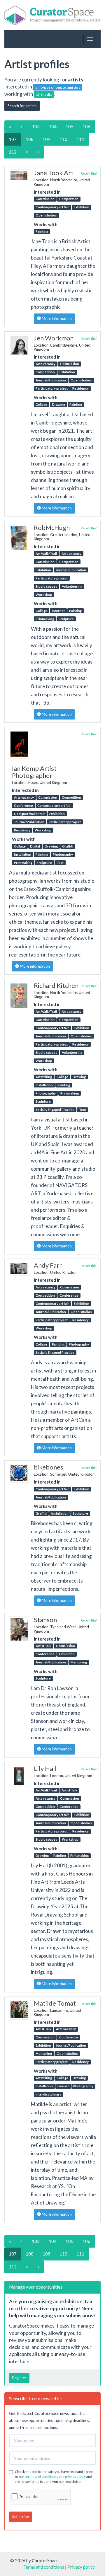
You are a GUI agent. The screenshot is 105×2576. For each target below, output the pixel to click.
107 (13, 139)
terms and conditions (41, 2477)
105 (70, 127)
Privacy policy (81, 2567)
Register (19, 2378)
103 (36, 127)
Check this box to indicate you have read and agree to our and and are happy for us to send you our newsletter (54, 2477)
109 (47, 139)
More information (56, 318)
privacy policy (75, 2477)
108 (30, 139)
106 (86, 127)
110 (63, 139)
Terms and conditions (44, 2567)
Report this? (89, 173)
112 (13, 152)
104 (53, 127)
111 (80, 139)
